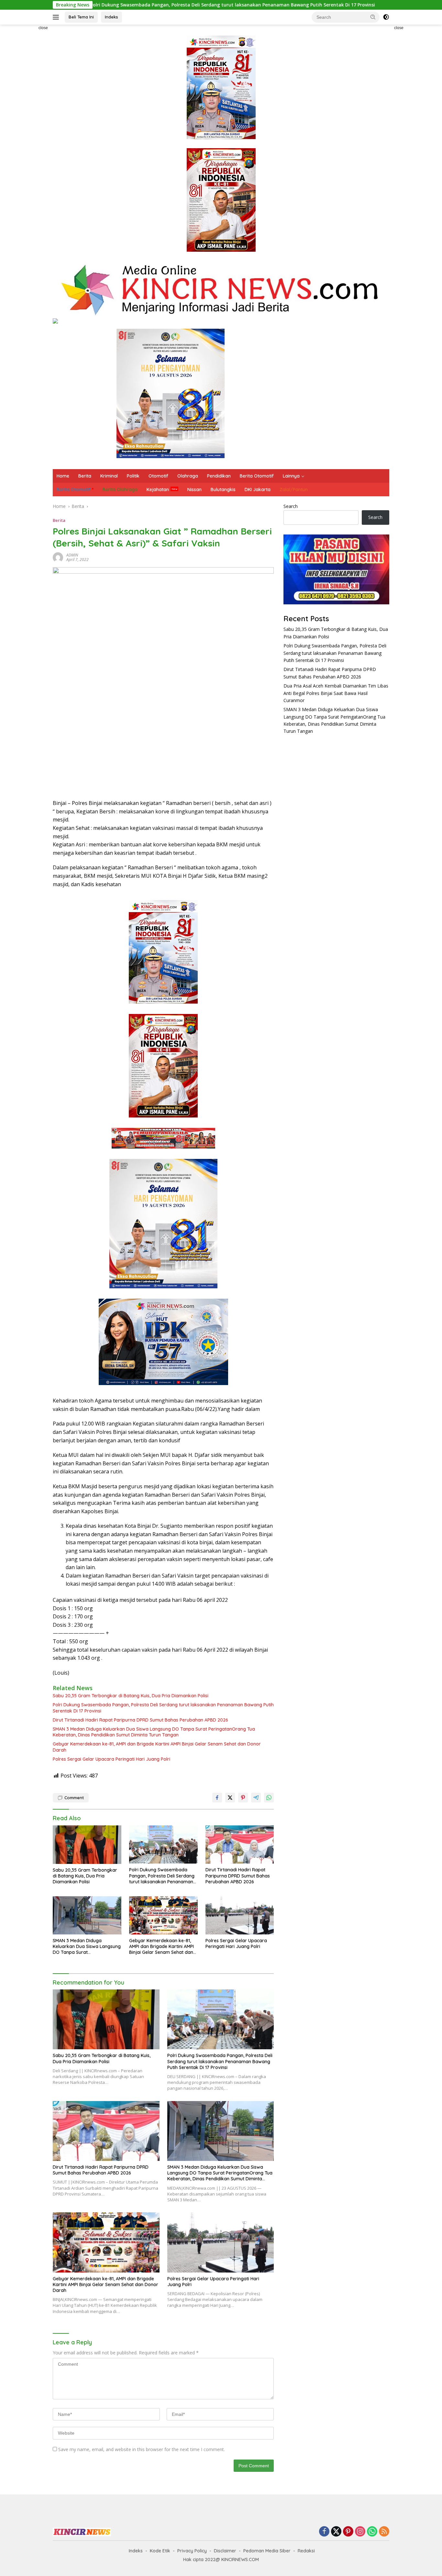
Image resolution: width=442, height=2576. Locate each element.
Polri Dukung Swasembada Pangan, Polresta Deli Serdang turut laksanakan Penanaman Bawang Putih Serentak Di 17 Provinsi (163, 1708)
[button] (373, 17)
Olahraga (188, 476)
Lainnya (291, 476)
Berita (85, 476)
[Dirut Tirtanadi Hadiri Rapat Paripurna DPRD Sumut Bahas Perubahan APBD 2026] (240, 1845)
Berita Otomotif (257, 476)
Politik (133, 476)
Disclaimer (225, 2551)
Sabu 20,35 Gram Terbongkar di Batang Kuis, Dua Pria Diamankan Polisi (131, 1696)
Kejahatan (158, 490)
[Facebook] (324, 2532)
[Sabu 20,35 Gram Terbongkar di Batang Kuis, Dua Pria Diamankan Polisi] (87, 1845)
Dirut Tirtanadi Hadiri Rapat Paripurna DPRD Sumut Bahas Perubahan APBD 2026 (140, 1720)
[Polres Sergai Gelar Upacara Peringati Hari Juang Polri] (240, 1915)
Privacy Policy (192, 2551)
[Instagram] (360, 2532)
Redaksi (306, 2551)
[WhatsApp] (372, 2532)
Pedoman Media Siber (267, 2551)
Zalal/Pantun (294, 490)
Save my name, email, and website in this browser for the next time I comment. (142, 2449)
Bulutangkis (223, 490)
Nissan (194, 490)
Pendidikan (219, 476)
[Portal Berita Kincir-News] (221, 289)
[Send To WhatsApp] (269, 1798)
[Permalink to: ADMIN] (58, 557)
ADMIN (72, 555)
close (43, 28)
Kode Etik (160, 2551)
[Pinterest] (348, 2532)
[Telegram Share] (256, 1798)
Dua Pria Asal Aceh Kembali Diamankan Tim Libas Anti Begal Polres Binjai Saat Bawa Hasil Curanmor (336, 693)
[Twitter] (336, 2532)
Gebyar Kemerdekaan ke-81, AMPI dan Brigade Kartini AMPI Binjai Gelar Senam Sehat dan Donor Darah (157, 1747)
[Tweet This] (230, 1798)
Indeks (111, 17)
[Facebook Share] (217, 1798)
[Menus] (57, 17)
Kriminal (109, 476)
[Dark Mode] (386, 17)
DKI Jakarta (258, 490)
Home (63, 476)
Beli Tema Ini (81, 17)
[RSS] (384, 2532)
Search (291, 506)
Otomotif (158, 476)
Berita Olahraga (120, 490)
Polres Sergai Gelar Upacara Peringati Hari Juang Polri (111, 1759)
